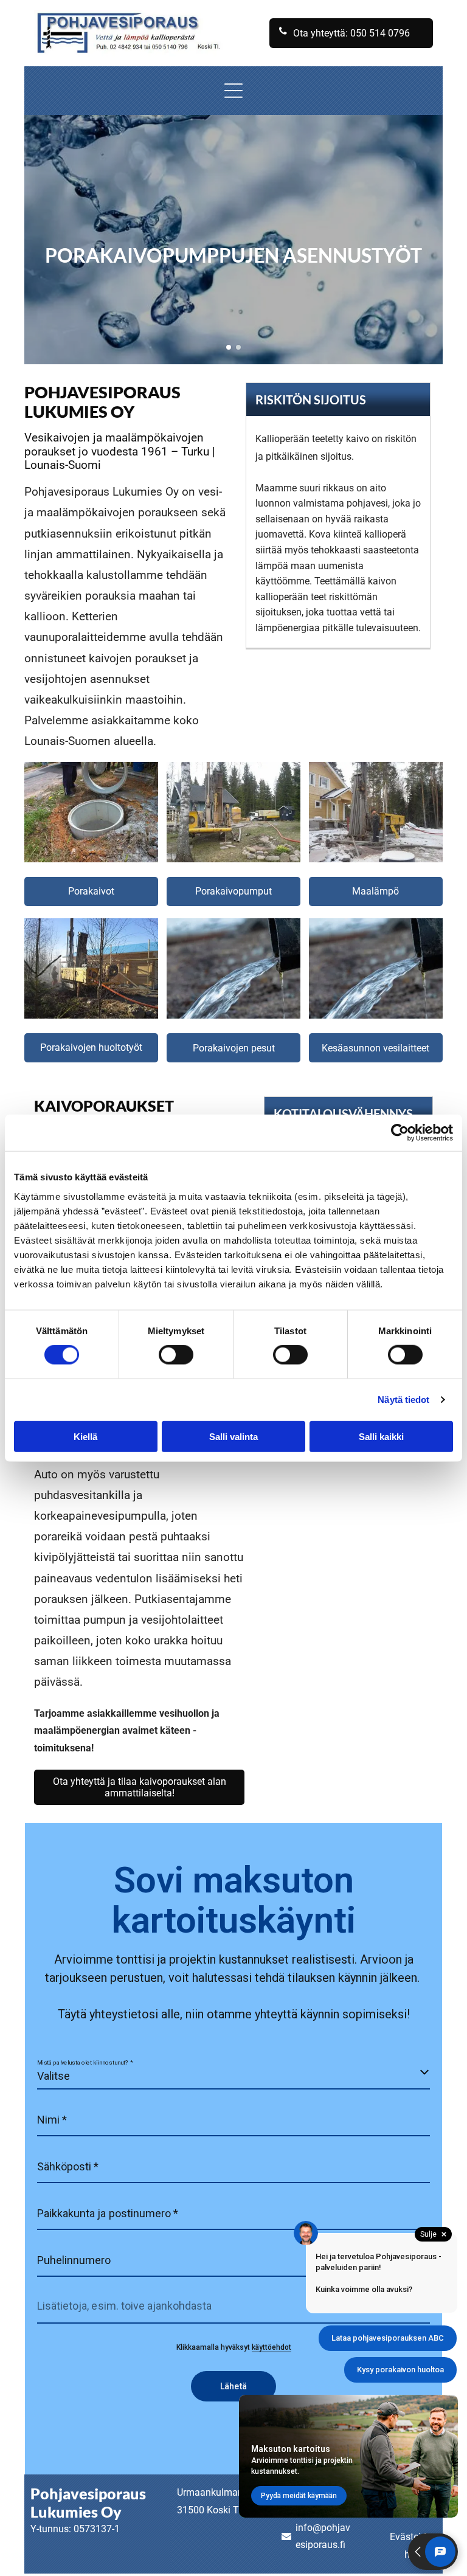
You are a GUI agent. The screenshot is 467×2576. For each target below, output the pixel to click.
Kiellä (85, 1436)
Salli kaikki (381, 1436)
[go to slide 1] (229, 347)
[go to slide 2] (238, 347)
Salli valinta (233, 1436)
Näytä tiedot (403, 1400)
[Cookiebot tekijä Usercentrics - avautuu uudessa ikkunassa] (400, 1133)
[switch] (176, 1355)
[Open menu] (233, 91)
